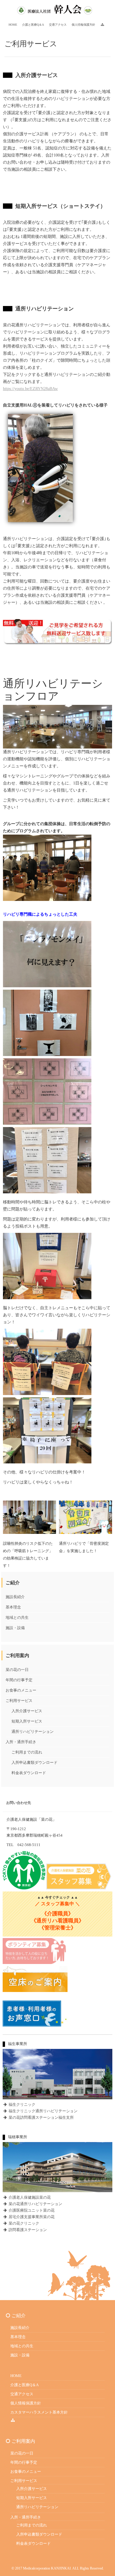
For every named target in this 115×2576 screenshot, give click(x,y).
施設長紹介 (15, 1597)
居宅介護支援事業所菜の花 (31, 2217)
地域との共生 (17, 1617)
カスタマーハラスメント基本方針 (39, 2412)
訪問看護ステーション (27, 2230)
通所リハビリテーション (33, 1732)
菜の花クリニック (23, 2223)
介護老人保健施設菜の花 (29, 2197)
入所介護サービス (27, 1711)
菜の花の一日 (17, 1670)
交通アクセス (22, 2394)
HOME (16, 2376)
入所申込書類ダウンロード (34, 1762)
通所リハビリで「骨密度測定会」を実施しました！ (84, 1547)
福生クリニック (22, 2104)
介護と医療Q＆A (24, 2385)
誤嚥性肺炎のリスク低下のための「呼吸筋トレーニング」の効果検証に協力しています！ (28, 1555)
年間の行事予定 (19, 1680)
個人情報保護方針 (26, 2403)
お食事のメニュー (21, 1690)
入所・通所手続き (21, 1742)
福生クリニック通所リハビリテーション (43, 2111)
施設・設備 (15, 1628)
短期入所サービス (27, 1721)
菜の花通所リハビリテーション (35, 2204)
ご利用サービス (19, 1701)
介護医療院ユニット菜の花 (31, 2210)
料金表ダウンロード (29, 1773)
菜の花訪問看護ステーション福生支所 (41, 2117)
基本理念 (13, 1607)
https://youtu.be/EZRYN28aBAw (30, 389)
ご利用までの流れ (27, 1752)
